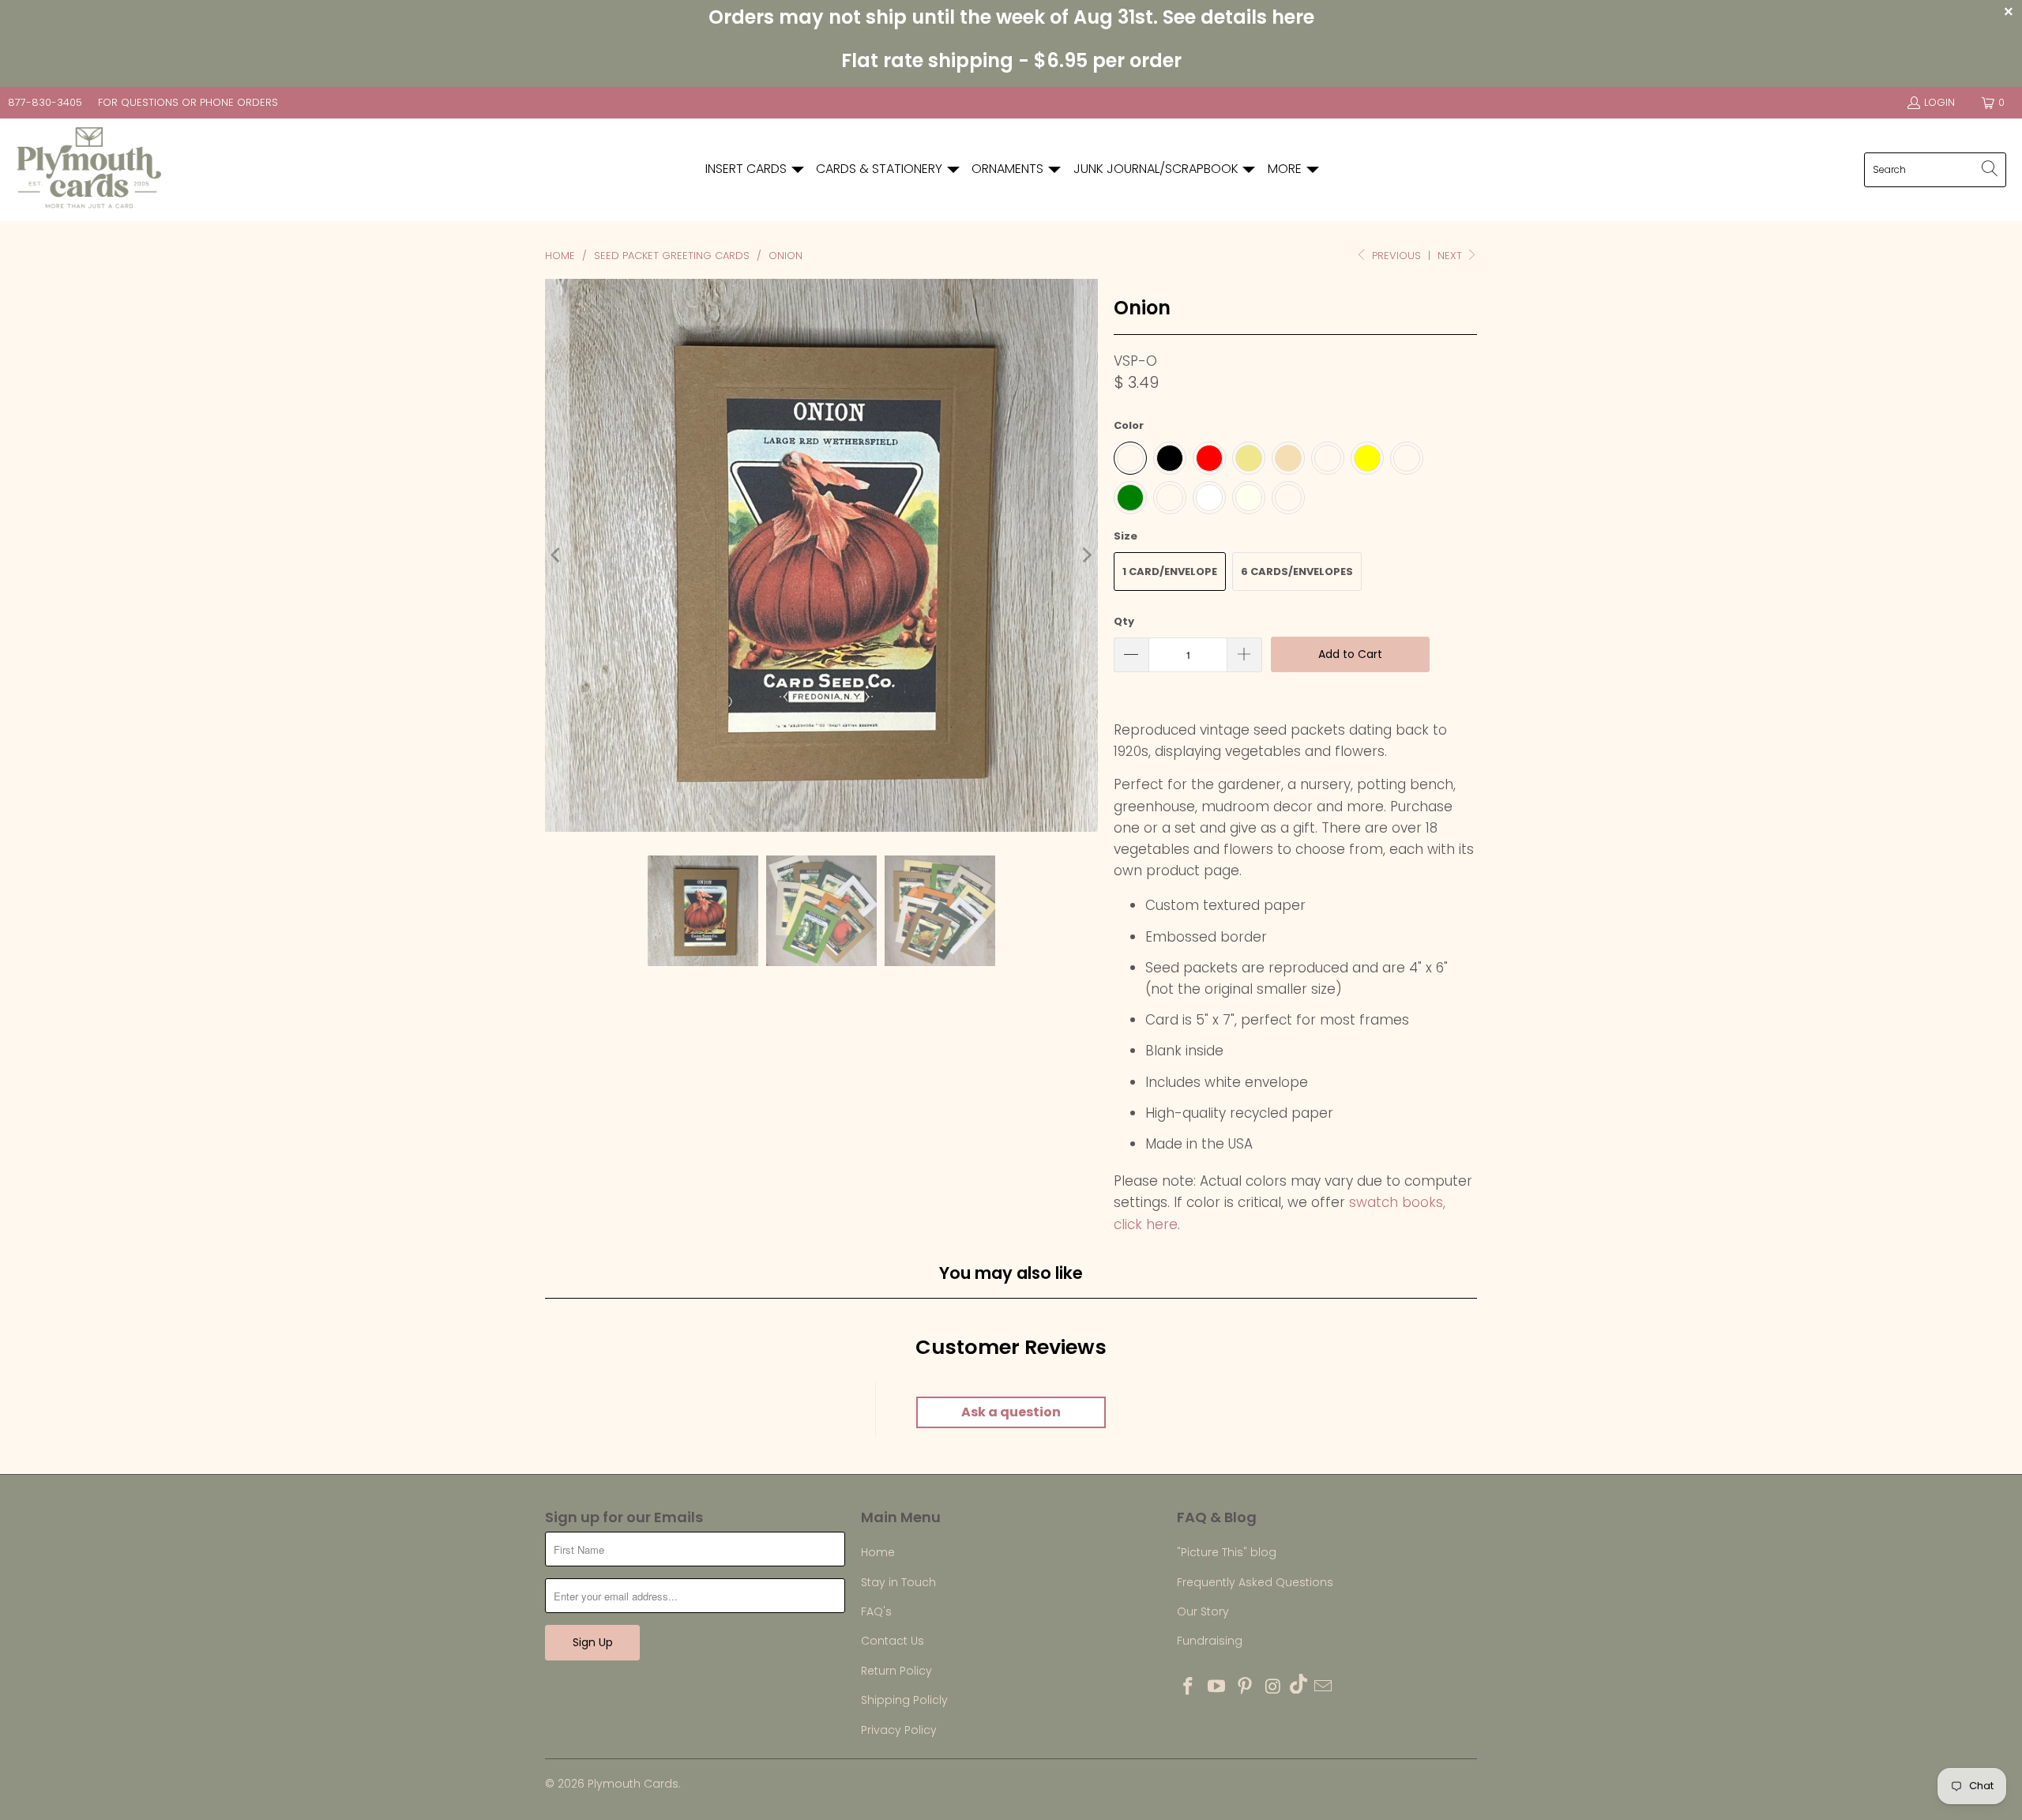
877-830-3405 (45, 102)
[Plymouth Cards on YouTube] (1217, 1687)
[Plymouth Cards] (89, 170)
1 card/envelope (1170, 572)
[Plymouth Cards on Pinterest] (1245, 1687)
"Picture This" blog (1227, 1552)
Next (1451, 256)
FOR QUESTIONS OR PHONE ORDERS (188, 102)
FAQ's (876, 1611)
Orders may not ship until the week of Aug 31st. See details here (1011, 17)
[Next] (1086, 555)
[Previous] (557, 555)
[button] (755, 169)
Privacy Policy (899, 1730)
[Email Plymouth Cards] (1324, 1687)
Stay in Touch (898, 1582)
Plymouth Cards (633, 1784)
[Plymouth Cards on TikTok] (1299, 1686)
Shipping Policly (904, 1700)
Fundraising (1210, 1641)
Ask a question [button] (1011, 1412)
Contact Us (893, 1641)
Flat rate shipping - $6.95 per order (1011, 60)
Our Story (1203, 1611)
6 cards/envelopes (1297, 572)
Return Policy (896, 1671)
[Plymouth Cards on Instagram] (1273, 1687)
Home (878, 1552)
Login (1939, 102)
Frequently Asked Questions (1255, 1582)
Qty (1124, 621)
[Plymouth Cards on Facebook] (1189, 1687)
